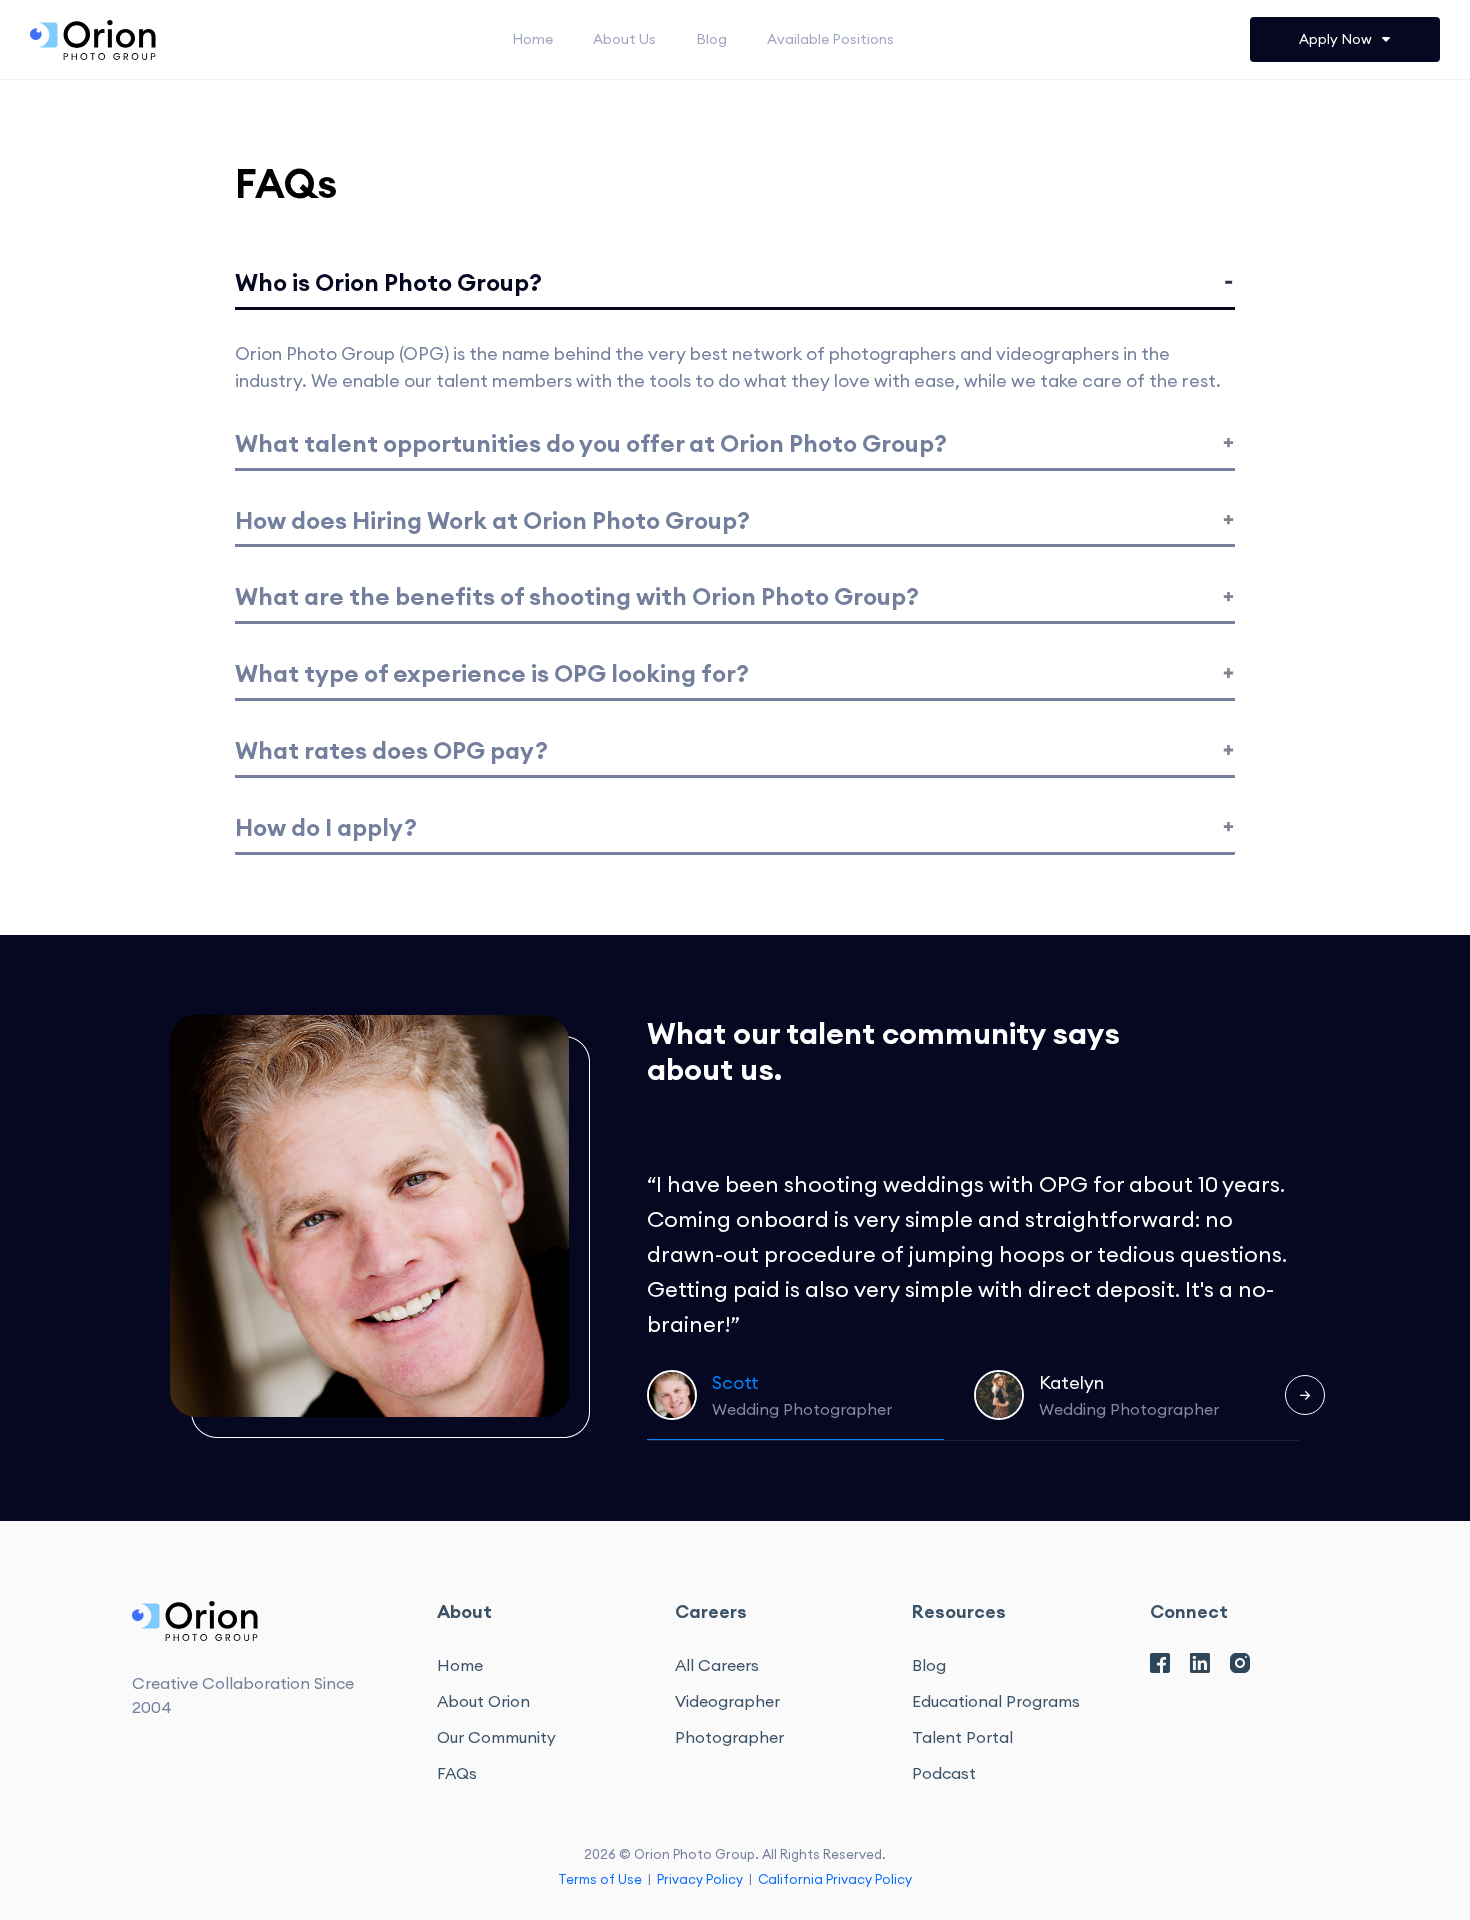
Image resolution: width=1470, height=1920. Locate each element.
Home (532, 39)
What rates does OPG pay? (391, 750)
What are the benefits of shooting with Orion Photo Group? (577, 596)
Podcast (944, 1773)
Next (1305, 1395)
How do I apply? (326, 827)
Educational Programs (996, 1701)
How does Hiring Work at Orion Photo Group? (492, 520)
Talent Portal (962, 1737)
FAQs (457, 1773)
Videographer (727, 1701)
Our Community (496, 1737)
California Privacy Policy (835, 1879)
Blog (711, 39)
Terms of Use (600, 1879)
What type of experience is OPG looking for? (492, 673)
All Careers (717, 1665)
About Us (624, 39)
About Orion (483, 1701)
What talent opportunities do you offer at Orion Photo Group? (591, 443)
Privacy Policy (700, 1879)
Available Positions (830, 39)
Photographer (729, 1737)
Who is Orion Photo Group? (388, 282)
